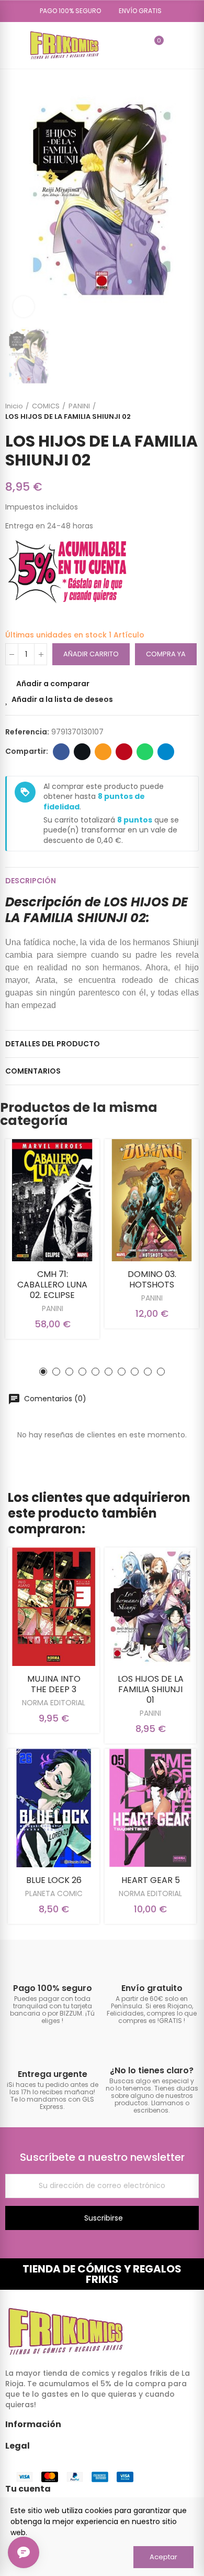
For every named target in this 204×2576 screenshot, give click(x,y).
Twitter (82, 752)
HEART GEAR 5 (151, 1880)
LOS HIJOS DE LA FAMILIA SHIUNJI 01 (151, 1689)
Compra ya (166, 654)
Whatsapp (145, 752)
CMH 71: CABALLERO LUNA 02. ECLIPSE (52, 1285)
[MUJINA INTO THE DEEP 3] (54, 1607)
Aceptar (163, 2557)
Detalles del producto (53, 1044)
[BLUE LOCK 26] (54, 1808)
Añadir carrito (91, 654)
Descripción (31, 881)
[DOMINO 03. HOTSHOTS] (152, 1200)
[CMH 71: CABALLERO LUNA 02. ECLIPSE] (52, 1200)
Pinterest (124, 752)
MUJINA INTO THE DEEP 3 (54, 1684)
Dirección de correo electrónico (103, 752)
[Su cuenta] (174, 45)
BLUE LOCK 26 (54, 1880)
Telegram (166, 752)
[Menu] (10, 45)
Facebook (61, 752)
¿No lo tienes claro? (152, 2070)
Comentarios (33, 1071)
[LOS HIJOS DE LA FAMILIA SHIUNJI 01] (150, 1607)
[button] (67, 11)
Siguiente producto (191, 412)
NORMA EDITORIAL (54, 1703)
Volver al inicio (178, 412)
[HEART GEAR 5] (150, 1808)
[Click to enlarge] (24, 307)
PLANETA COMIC (54, 1893)
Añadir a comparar (53, 684)
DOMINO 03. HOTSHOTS (152, 1279)
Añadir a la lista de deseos (62, 699)
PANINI (53, 1308)
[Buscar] (137, 45)
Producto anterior (165, 412)
